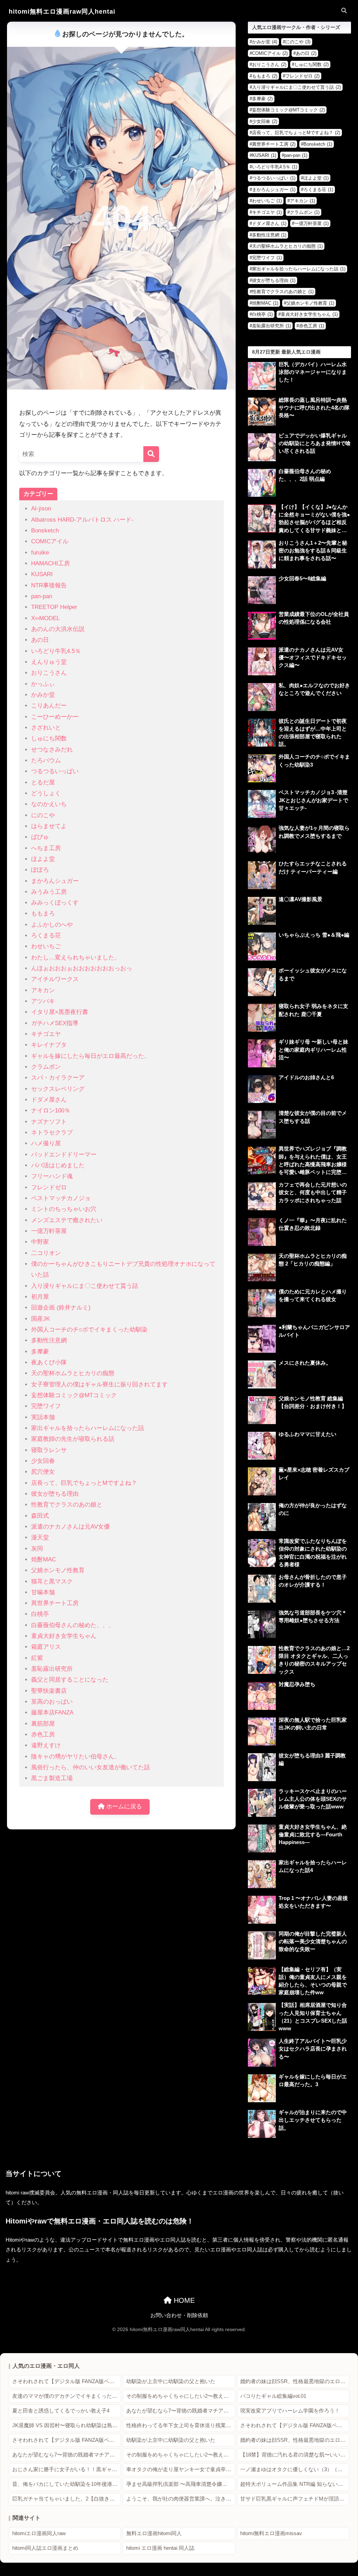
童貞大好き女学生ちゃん (64, 1636)
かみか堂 (43, 695)
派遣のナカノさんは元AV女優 (70, 1527)
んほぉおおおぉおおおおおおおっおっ (82, 968)
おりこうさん (49, 673)
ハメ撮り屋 (46, 1143)
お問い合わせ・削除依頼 (179, 2315)
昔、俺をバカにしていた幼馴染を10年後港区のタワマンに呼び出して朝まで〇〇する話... (67, 2484)
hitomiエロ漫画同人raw (39, 2533)
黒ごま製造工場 (52, 1778)
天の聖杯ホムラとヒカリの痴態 (73, 1373)
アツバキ (43, 1001)
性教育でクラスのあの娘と (67, 1505)
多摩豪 (40, 1352)
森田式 (40, 1516)
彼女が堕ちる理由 (55, 1494)
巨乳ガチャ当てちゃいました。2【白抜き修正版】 (67, 2499)
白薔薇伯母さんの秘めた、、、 (73, 1625)
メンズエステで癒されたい (67, 1220)
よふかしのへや (52, 925)
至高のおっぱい (52, 1702)
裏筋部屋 (43, 1724)
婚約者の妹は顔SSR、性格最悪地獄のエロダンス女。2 (295, 2381)
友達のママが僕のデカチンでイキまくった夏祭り (67, 2396)
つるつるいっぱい (55, 771)
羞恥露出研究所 (52, 1669)
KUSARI (42, 574)
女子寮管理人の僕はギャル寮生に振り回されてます (99, 1384)
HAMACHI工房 (51, 563)
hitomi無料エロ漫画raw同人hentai (62, 11)
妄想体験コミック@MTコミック (74, 1395)
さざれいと (46, 728)
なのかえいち (49, 804)
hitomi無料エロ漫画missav (271, 2533)
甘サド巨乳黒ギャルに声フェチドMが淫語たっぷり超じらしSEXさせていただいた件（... (295, 2499)
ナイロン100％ (51, 1111)
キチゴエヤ (46, 1034)
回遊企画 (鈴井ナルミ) (61, 1308)
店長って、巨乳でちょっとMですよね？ (84, 1483)
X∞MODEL (45, 618)
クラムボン (46, 1067)
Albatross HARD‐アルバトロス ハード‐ (82, 520)
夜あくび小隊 (49, 1362)
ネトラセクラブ (52, 1133)
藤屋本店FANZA (52, 1713)
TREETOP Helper (54, 607)
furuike (40, 553)
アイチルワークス (55, 979)
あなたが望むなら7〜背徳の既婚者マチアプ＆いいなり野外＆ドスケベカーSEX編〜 (181, 2411)
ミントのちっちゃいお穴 (64, 1209)
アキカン (43, 990)
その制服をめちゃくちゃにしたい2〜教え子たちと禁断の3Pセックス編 (181, 2396)
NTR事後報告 (49, 585)
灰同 (37, 1549)
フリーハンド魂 (52, 1176)
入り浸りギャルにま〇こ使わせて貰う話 (85, 1286)
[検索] (151, 454)
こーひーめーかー (55, 717)
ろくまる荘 (46, 935)
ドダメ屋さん (49, 1100)
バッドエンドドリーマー (64, 1155)
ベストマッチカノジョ (61, 1198)
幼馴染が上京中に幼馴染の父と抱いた (171, 2381)
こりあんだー (49, 706)
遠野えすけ (46, 1745)
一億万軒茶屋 (49, 1231)
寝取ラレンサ (49, 1450)
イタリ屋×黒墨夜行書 (60, 1012)
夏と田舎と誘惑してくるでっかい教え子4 (61, 2411)
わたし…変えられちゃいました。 (76, 957)
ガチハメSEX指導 (55, 1023)
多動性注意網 (49, 1340)
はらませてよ (49, 826)
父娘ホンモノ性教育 (58, 1570)
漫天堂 (40, 1537)
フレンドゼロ (49, 1187)
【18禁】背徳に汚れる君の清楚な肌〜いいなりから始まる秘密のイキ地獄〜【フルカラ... (295, 2455)
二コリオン (46, 1253)
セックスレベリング (58, 1089)
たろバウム (46, 760)
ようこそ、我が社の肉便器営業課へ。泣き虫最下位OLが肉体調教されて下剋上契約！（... (181, 2499)
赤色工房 (43, 1735)
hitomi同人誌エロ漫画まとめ (45, 2548)
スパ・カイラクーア (58, 1078)
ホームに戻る (123, 1806)
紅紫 (37, 1658)
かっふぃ (43, 684)
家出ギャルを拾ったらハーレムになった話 (88, 1428)
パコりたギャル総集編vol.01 (273, 2396)
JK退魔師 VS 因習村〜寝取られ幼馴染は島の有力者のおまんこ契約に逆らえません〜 (67, 2425)
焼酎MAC (44, 1559)
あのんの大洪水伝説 (58, 629)
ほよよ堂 (43, 859)
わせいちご (46, 946)
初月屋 (40, 1297)
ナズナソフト (49, 1122)
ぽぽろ (40, 870)
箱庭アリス (46, 1647)
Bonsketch (45, 531)
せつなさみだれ (52, 750)
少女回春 (43, 1461)
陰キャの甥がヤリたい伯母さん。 (76, 1757)
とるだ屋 (43, 782)
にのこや (43, 815)
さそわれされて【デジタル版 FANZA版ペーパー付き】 (67, 2381)
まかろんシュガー (55, 881)
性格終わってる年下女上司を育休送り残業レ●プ (181, 2425)
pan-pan (42, 596)
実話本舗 (43, 1417)
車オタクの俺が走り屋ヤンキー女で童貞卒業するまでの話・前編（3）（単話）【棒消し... (181, 2469)
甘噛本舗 (43, 1592)
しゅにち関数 (49, 738)
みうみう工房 (49, 892)
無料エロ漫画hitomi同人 (154, 2533)
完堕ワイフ (46, 1406)
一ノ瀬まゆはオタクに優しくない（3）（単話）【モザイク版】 (295, 2469)
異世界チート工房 (55, 1603)
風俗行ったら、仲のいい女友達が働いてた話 (91, 1767)
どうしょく (46, 793)
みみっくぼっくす (55, 903)
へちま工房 (46, 848)
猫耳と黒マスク (52, 1581)
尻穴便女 (43, 1472)
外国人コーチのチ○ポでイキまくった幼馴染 (89, 1330)
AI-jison (41, 509)
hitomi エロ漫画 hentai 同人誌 (160, 2548)
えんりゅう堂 (49, 662)
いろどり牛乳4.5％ (56, 651)
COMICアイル (50, 541)
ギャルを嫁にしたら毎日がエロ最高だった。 (91, 1056)
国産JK (41, 1319)
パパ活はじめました (58, 1165)
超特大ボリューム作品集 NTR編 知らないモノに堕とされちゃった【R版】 (295, 2484)
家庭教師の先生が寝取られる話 (73, 1439)
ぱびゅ (40, 837)
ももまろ (43, 913)
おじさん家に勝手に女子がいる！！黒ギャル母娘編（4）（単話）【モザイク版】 (67, 2469)
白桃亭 (40, 1614)
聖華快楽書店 (49, 1691)
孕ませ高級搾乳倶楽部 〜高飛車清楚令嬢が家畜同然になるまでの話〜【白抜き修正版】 (181, 2484)
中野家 (40, 1242)
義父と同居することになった (70, 1680)
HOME (183, 2300)
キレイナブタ (49, 1045)
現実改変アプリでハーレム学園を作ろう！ (290, 2411)
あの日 (40, 640)
